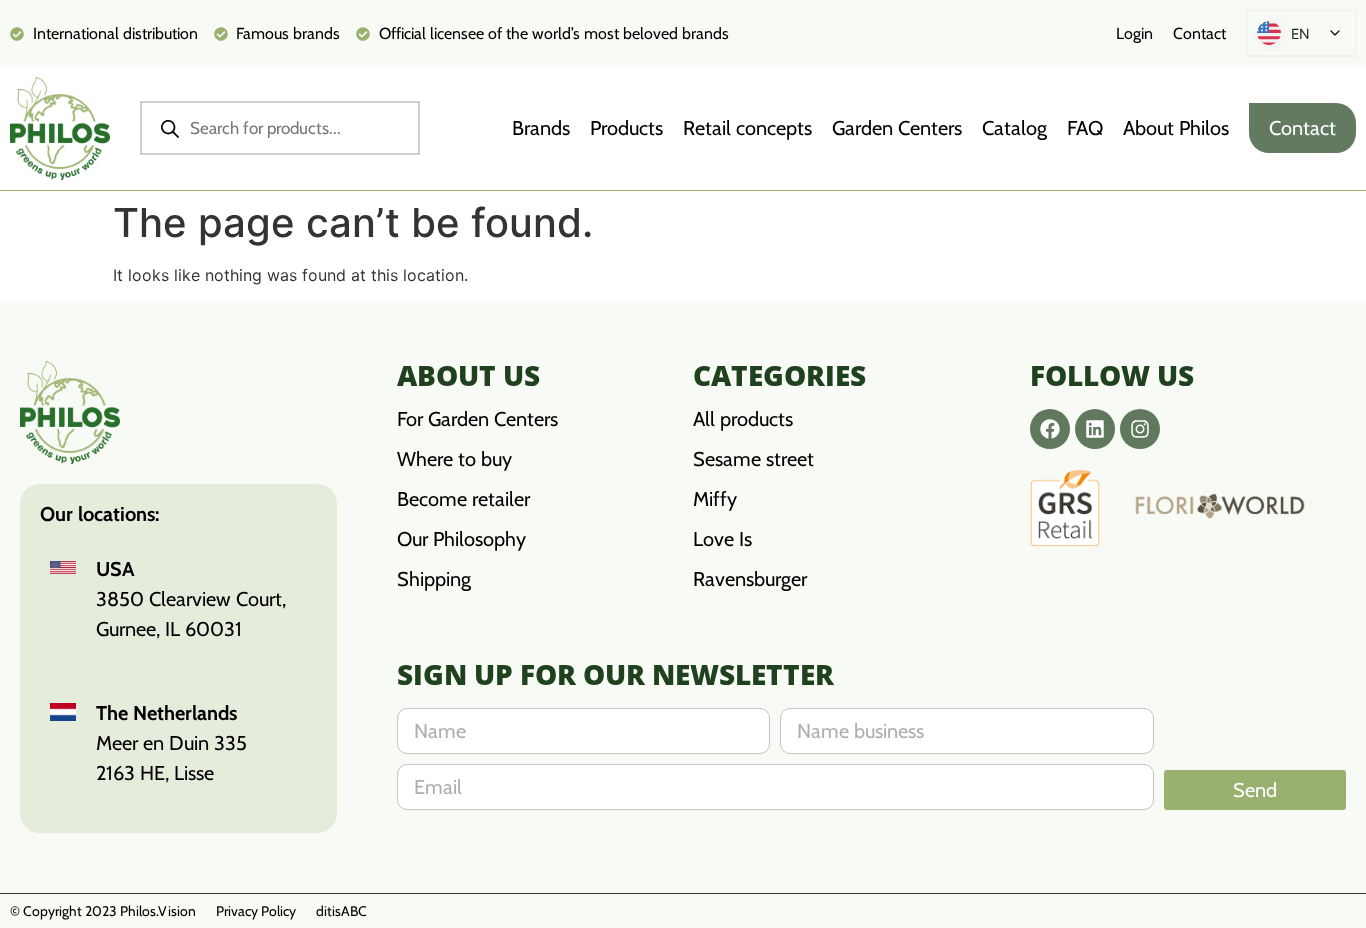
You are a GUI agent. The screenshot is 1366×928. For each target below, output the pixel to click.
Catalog (1014, 128)
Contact (1199, 33)
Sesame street (753, 459)
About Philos (1176, 128)
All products (743, 419)
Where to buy (454, 459)
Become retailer (463, 499)
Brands (541, 128)
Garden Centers (897, 128)
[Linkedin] (1095, 429)
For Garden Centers (477, 419)
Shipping (434, 579)
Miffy (715, 499)
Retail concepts (747, 128)
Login (1134, 33)
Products (626, 128)
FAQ (1085, 128)
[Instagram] (1140, 429)
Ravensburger (750, 579)
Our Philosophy (461, 539)
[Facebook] (1050, 429)
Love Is (722, 539)
